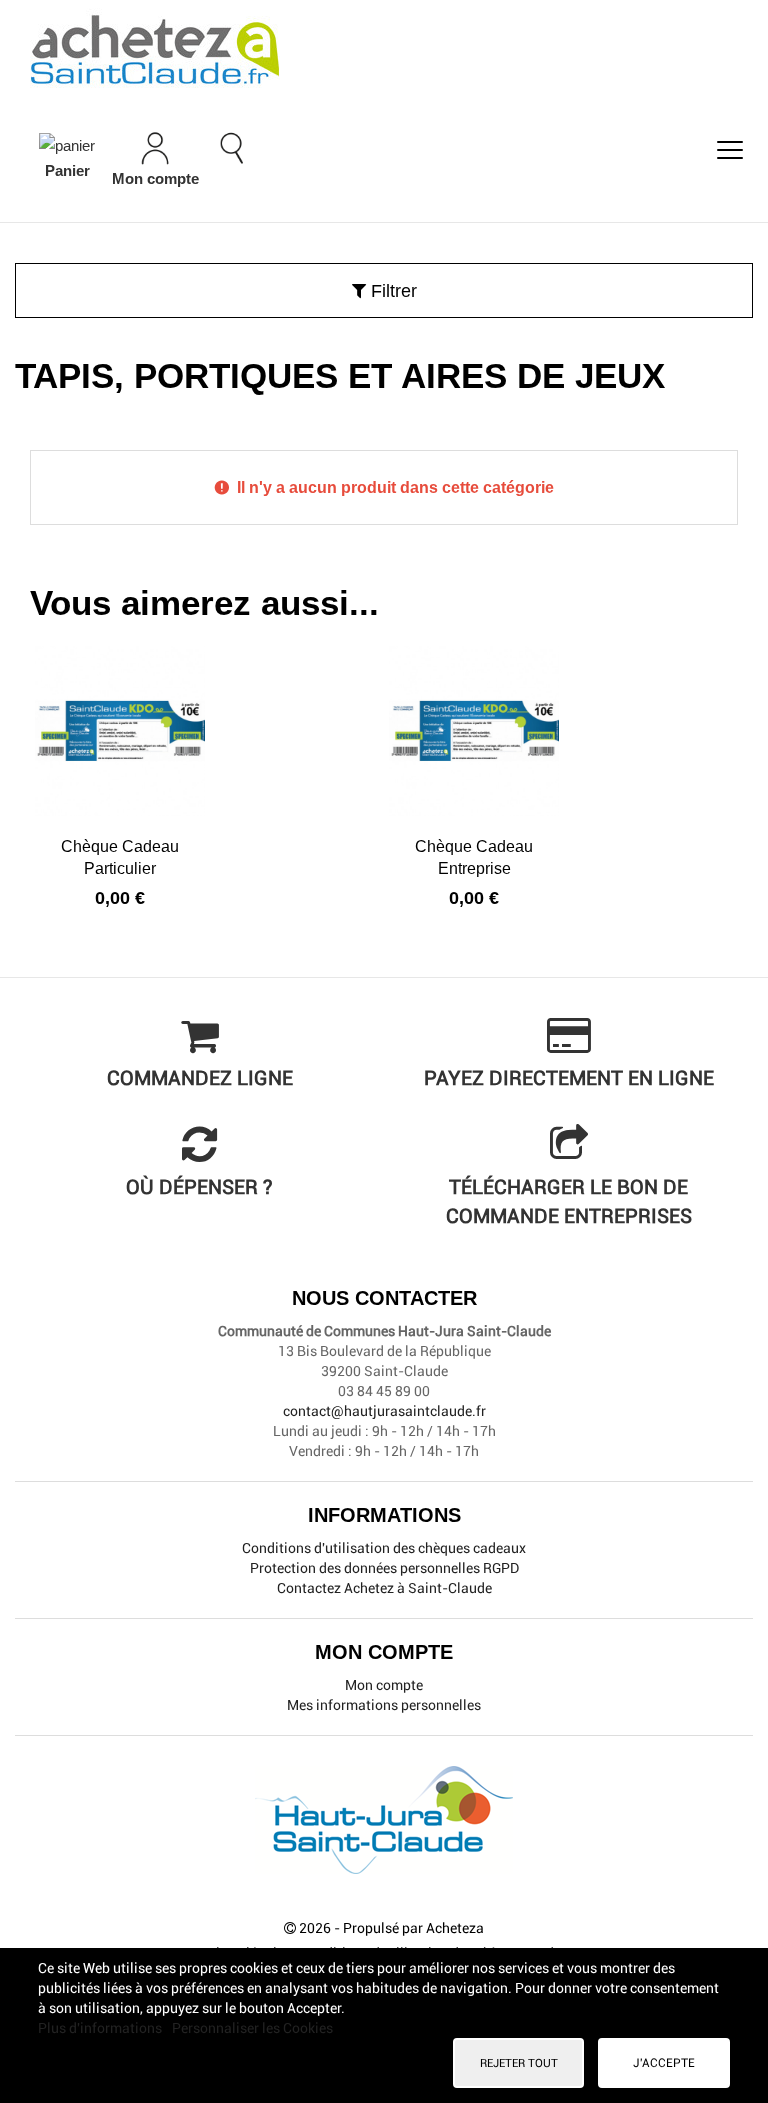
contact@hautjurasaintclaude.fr (384, 1411)
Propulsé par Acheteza (413, 1928)
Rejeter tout (519, 2063)
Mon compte (384, 1685)
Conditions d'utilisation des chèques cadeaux (384, 1548)
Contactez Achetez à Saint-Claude (384, 1588)
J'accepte (664, 2063)
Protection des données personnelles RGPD (384, 1568)
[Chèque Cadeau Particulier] (120, 731)
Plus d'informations (101, 2028)
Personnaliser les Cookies (252, 2028)
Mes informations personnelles (384, 1705)
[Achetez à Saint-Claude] (384, 50)
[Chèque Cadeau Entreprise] (474, 731)
